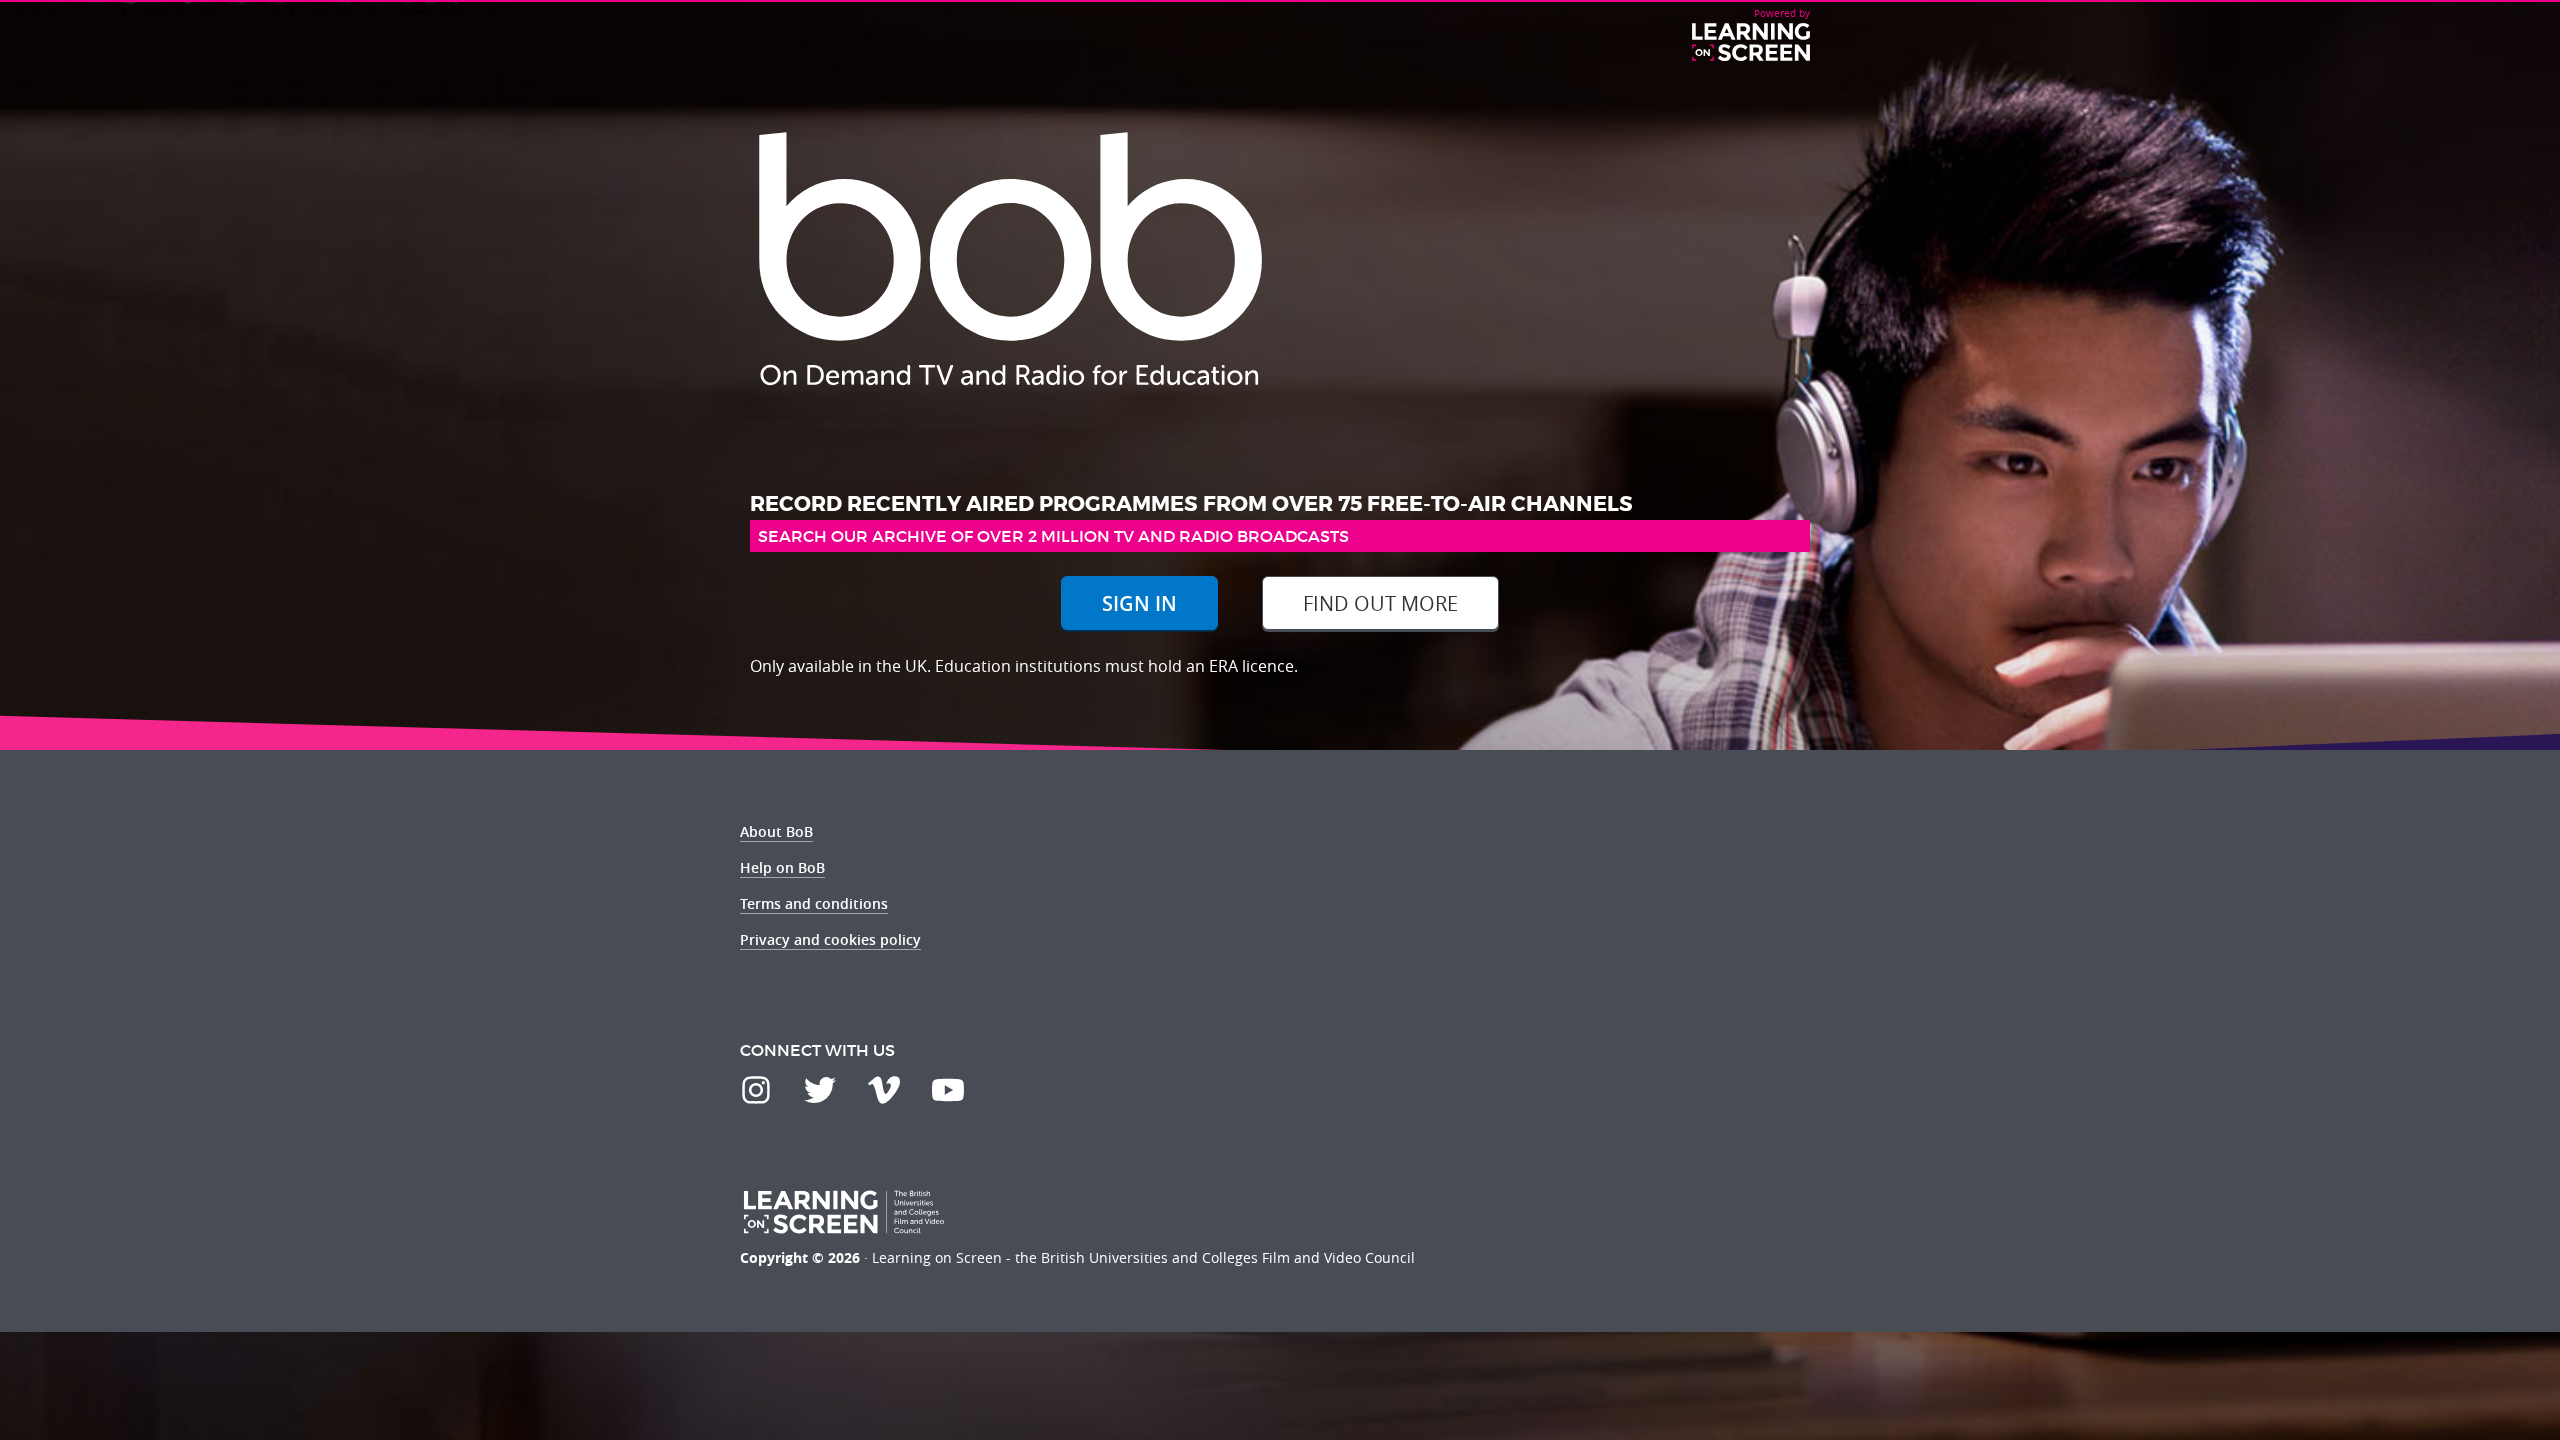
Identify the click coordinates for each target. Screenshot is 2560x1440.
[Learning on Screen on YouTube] (948, 1090)
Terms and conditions (814, 903)
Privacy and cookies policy (830, 939)
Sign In (1139, 603)
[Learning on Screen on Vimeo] (884, 1090)
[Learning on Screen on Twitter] (820, 1090)
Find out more (1380, 603)
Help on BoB (782, 867)
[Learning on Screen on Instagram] (756, 1090)
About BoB (776, 831)
